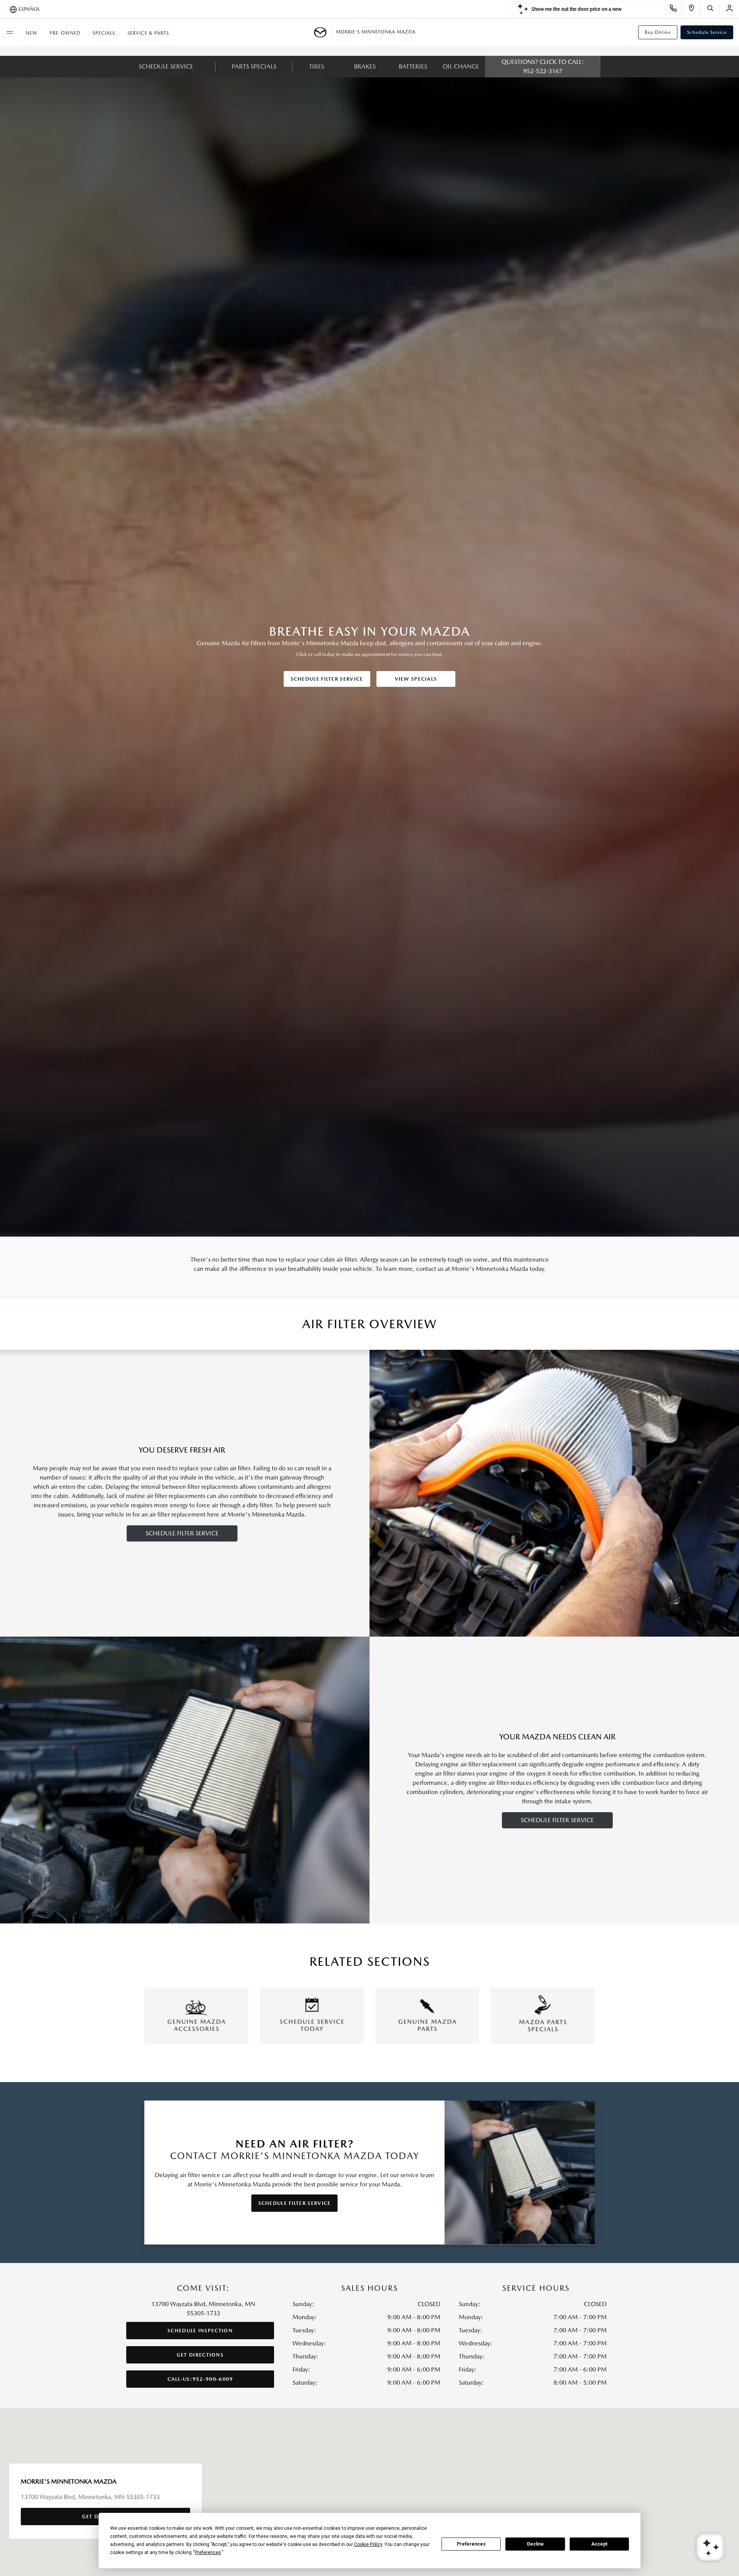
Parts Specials (254, 66)
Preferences (471, 2544)
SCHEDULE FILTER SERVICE (327, 679)
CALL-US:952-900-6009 (200, 2379)
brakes (365, 66)
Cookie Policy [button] (368, 2544)
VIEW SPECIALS (416, 679)
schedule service (166, 66)
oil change (461, 66)
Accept (599, 2544)
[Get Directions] (694, 9)
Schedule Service (707, 32)
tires (317, 66)
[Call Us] (676, 9)
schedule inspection (200, 2331)
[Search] (713, 9)
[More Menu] (10, 32)
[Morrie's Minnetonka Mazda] (323, 32)
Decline (535, 2544)
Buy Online (658, 32)
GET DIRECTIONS (200, 2355)
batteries (413, 66)
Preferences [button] (208, 2553)
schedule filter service (182, 1533)
